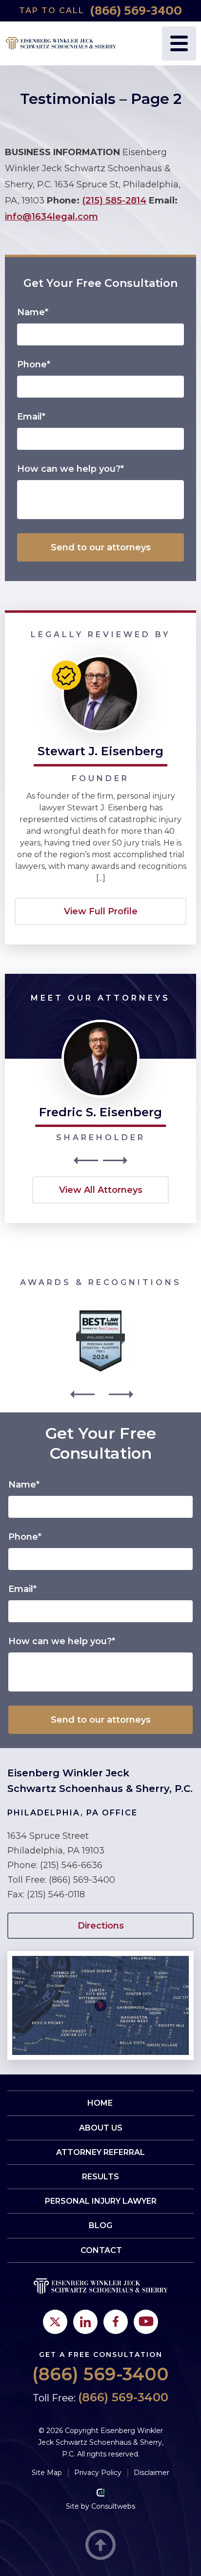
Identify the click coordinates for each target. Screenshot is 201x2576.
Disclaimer (151, 2473)
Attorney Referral (100, 2152)
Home (100, 2103)
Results (100, 2177)
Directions (101, 1926)
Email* (31, 417)
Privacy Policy (98, 2473)
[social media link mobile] (55, 2322)
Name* (33, 312)
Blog (100, 2225)
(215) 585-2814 (114, 201)
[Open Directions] (100, 1956)
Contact (101, 2250)
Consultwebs (113, 2506)
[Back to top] (100, 2546)
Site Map (47, 2473)
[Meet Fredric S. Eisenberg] (100, 1024)
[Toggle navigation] (179, 43)
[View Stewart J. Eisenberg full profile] (100, 659)
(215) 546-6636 (71, 1865)
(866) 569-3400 (136, 11)
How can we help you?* (70, 469)
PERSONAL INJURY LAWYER (101, 2201)
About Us (101, 2128)
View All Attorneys (101, 1190)
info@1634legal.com (51, 217)
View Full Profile (101, 911)
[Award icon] (100, 1313)
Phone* (34, 364)
